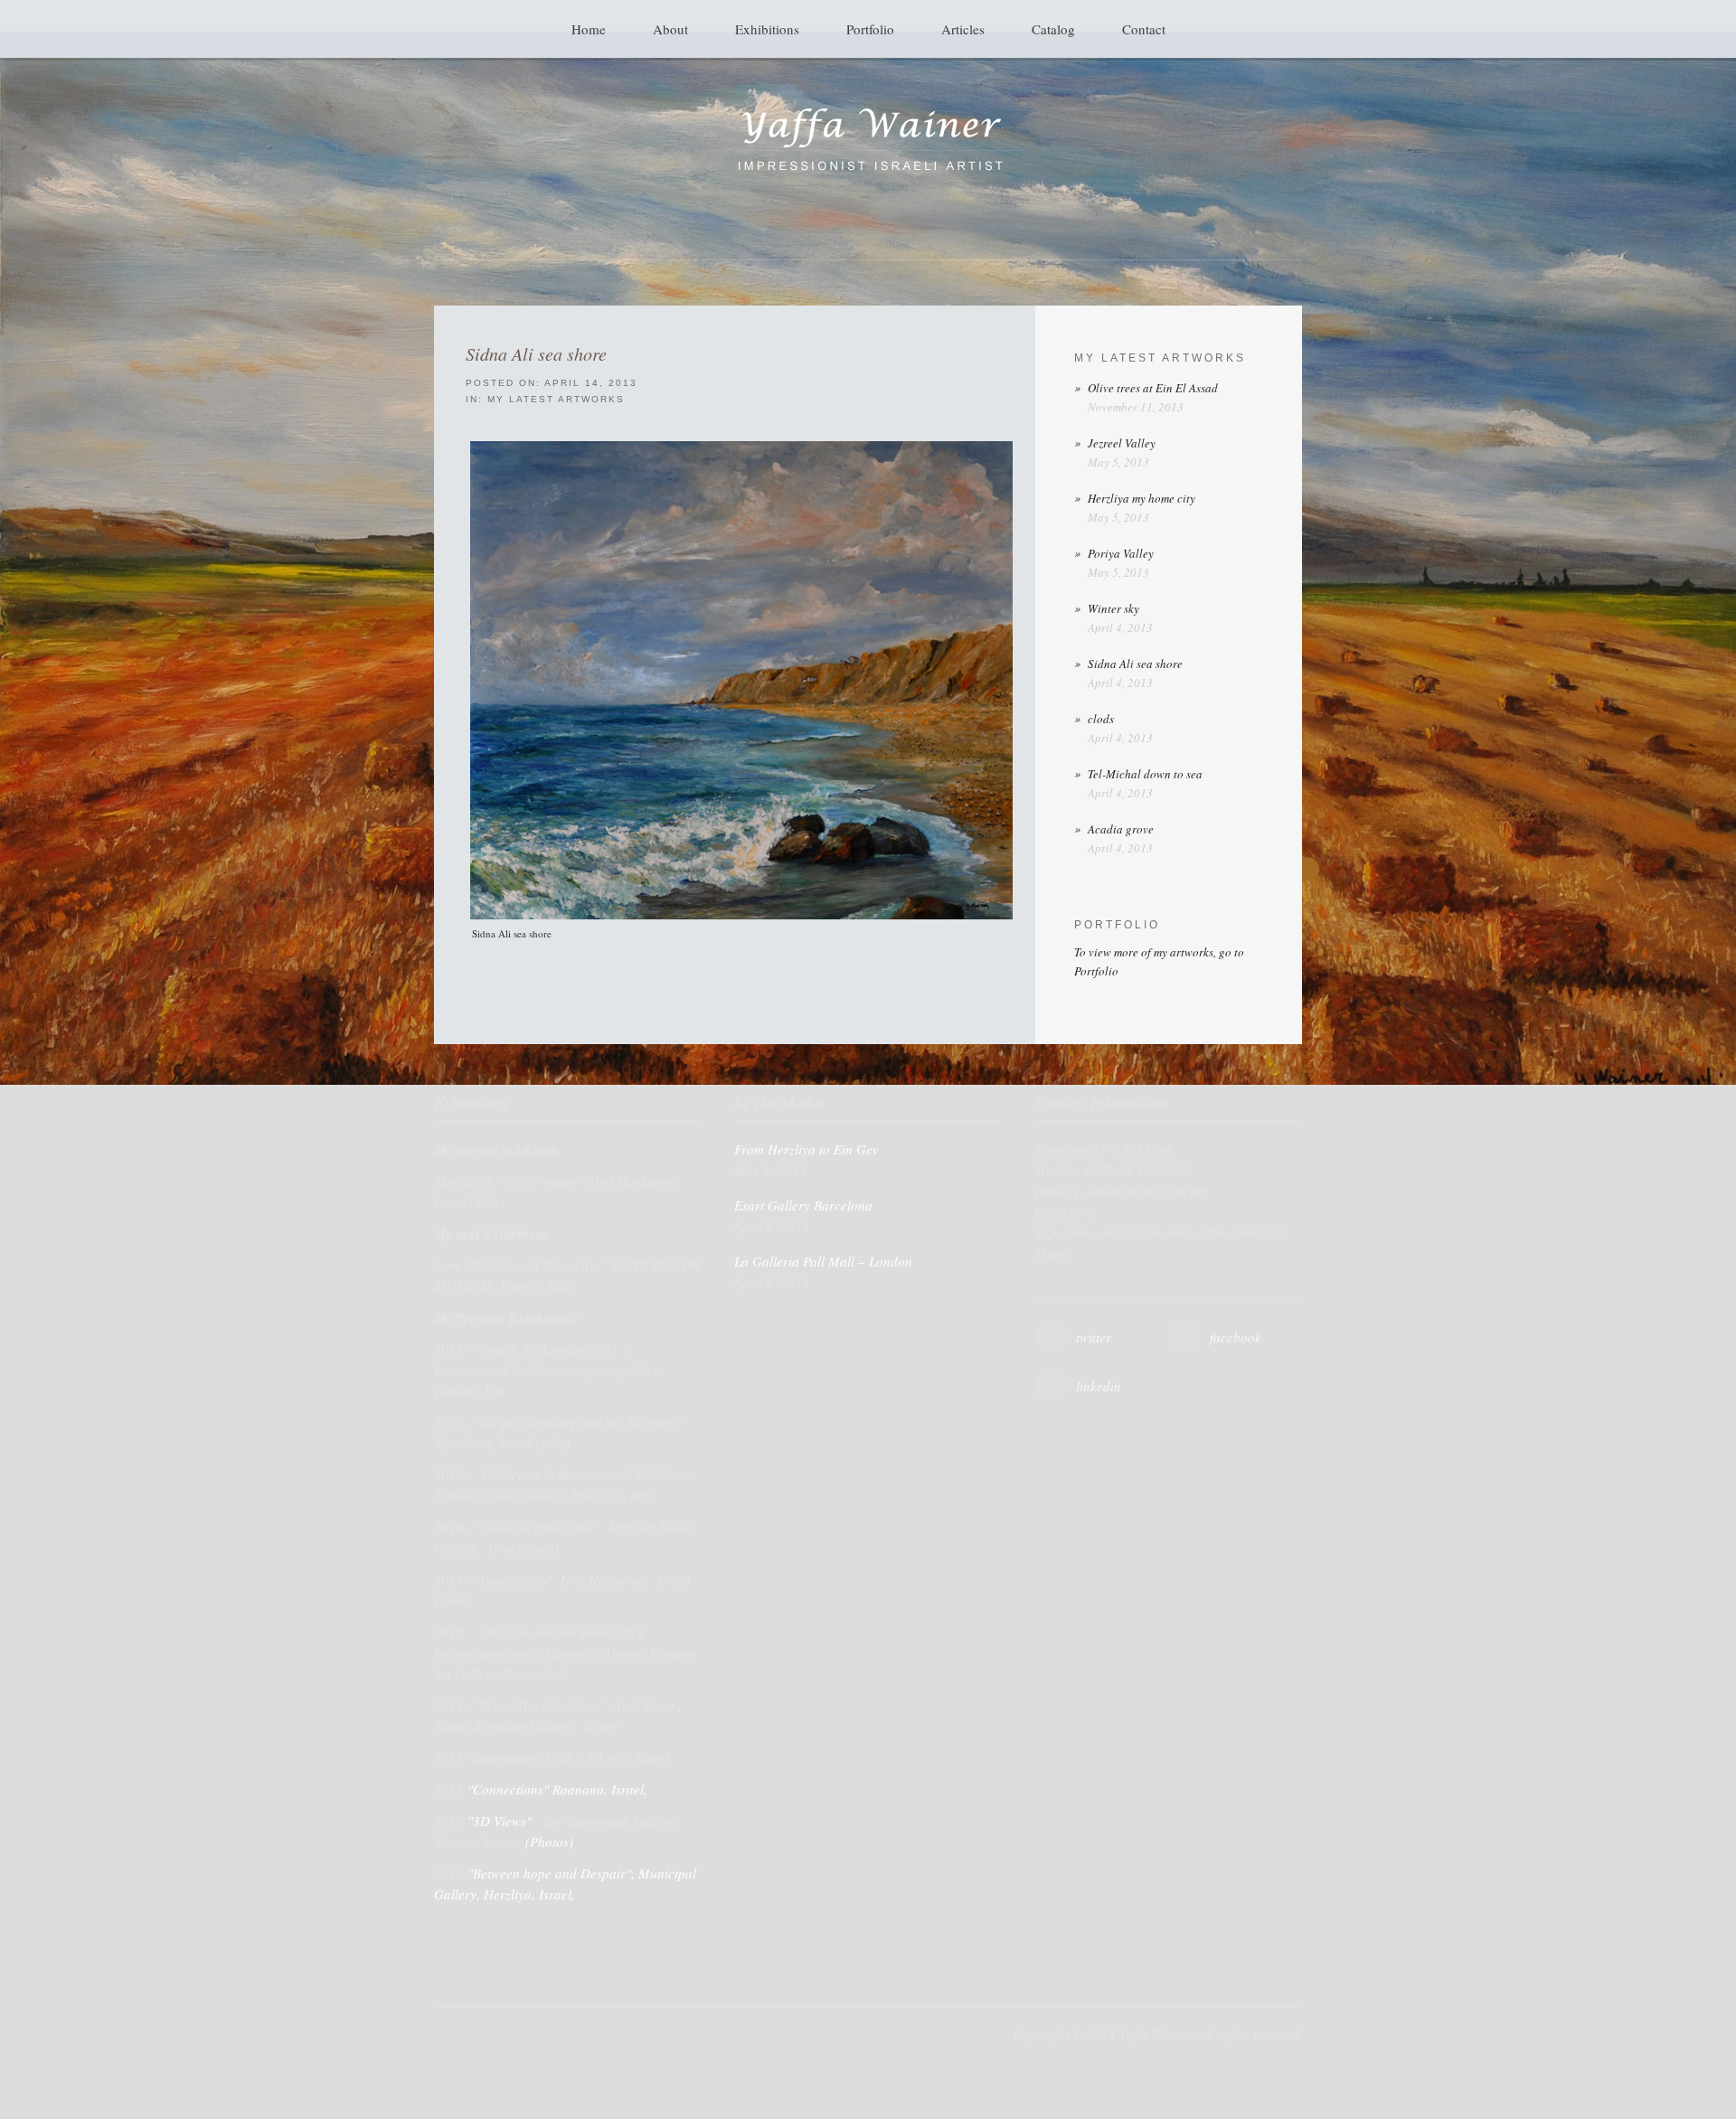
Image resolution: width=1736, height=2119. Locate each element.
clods (1101, 719)
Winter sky (1113, 608)
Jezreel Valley (1122, 443)
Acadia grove (1121, 829)
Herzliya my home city (1142, 498)
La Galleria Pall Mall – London (823, 1261)
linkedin (1099, 1386)
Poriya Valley (1121, 553)
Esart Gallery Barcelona (803, 1205)
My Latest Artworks (556, 399)
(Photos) (549, 1841)
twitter (1094, 1337)
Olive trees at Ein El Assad (1153, 388)
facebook (1236, 1337)
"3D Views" (501, 1821)
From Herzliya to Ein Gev (807, 1149)
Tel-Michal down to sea (1145, 774)
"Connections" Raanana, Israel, (560, 1789)
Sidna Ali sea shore (536, 353)
